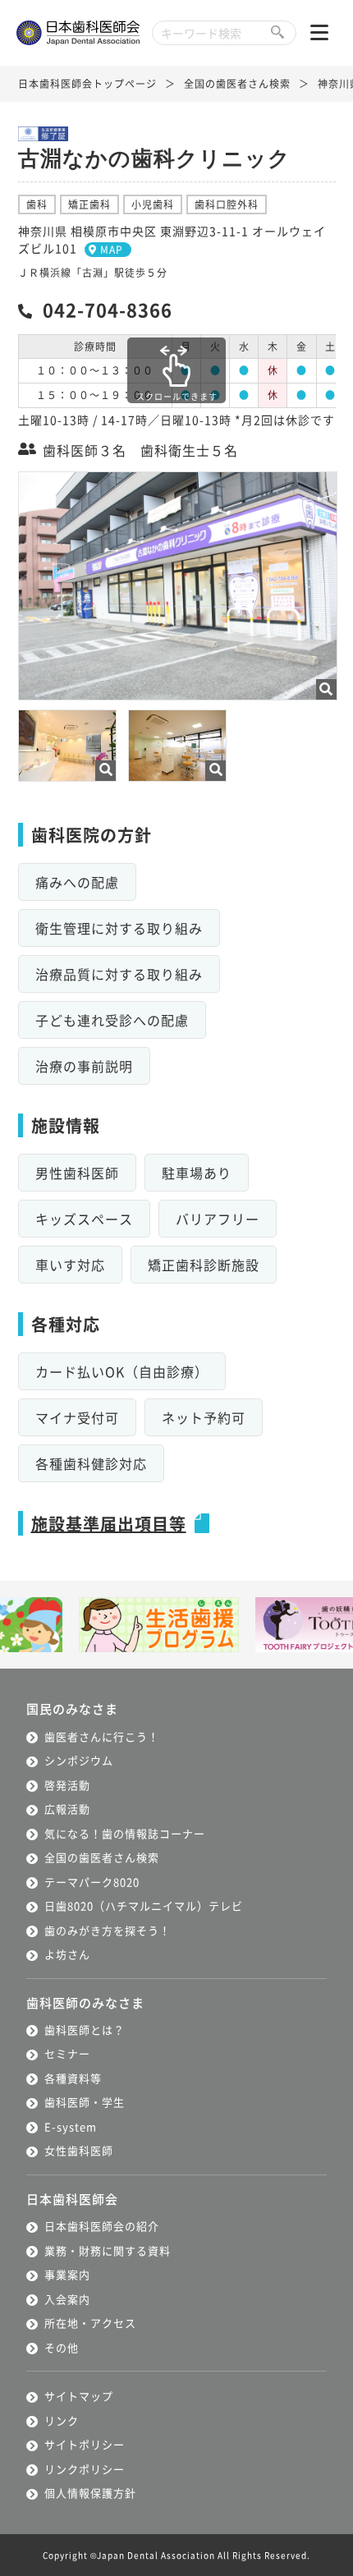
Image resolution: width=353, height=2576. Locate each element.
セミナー (67, 2053)
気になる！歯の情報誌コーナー (125, 1833)
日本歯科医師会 (72, 2199)
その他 (62, 2347)
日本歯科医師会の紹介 (102, 2226)
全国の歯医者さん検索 (237, 83)
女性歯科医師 (79, 2150)
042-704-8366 (108, 309)
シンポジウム (79, 1760)
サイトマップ (79, 2396)
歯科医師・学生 (85, 2102)
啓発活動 (67, 1785)
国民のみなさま (72, 1708)
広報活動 (67, 1809)
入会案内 (67, 2299)
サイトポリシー (85, 2444)
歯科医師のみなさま (85, 2002)
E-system (71, 2126)
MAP (112, 249)
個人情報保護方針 (90, 2493)
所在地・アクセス (90, 2323)
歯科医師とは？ (85, 2030)
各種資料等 (73, 2078)
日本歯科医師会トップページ (87, 83)
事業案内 (67, 2274)
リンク (62, 2420)
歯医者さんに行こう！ (102, 1736)
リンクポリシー (85, 2469)
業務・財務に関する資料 (108, 2250)
